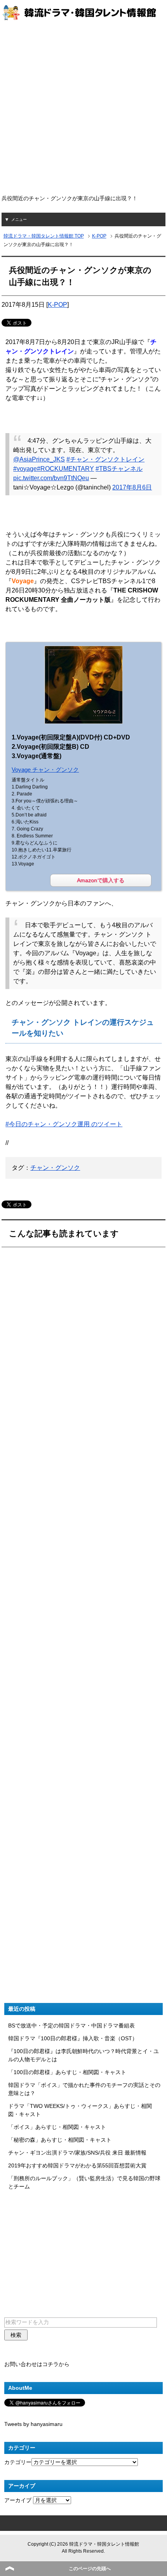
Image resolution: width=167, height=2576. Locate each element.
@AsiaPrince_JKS (39, 459)
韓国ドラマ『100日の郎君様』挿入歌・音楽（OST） (73, 2038)
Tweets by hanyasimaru (33, 2424)
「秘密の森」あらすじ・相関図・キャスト (60, 2140)
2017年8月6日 (132, 487)
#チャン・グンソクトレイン (105, 459)
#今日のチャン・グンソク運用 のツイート (64, 1124)
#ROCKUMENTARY (65, 469)
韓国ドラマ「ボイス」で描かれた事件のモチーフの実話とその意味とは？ (84, 2089)
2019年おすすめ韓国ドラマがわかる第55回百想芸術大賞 (77, 2165)
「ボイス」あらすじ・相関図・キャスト (57, 2127)
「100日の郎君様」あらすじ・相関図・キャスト (67, 2072)
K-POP (57, 305)
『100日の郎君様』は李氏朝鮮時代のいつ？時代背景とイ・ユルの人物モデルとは (83, 2055)
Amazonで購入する (101, 880)
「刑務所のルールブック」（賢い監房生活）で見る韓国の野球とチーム (84, 2182)
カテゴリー (18, 2462)
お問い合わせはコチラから (37, 2364)
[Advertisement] (83, 108)
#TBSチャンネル (119, 469)
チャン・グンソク (55, 1168)
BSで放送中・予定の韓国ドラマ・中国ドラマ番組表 (71, 2025)
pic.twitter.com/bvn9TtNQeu (51, 478)
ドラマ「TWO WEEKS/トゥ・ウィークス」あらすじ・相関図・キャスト (80, 2110)
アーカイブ (18, 2500)
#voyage (25, 469)
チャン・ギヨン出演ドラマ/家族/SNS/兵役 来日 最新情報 (77, 2153)
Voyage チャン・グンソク (45, 770)
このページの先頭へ (90, 2569)
